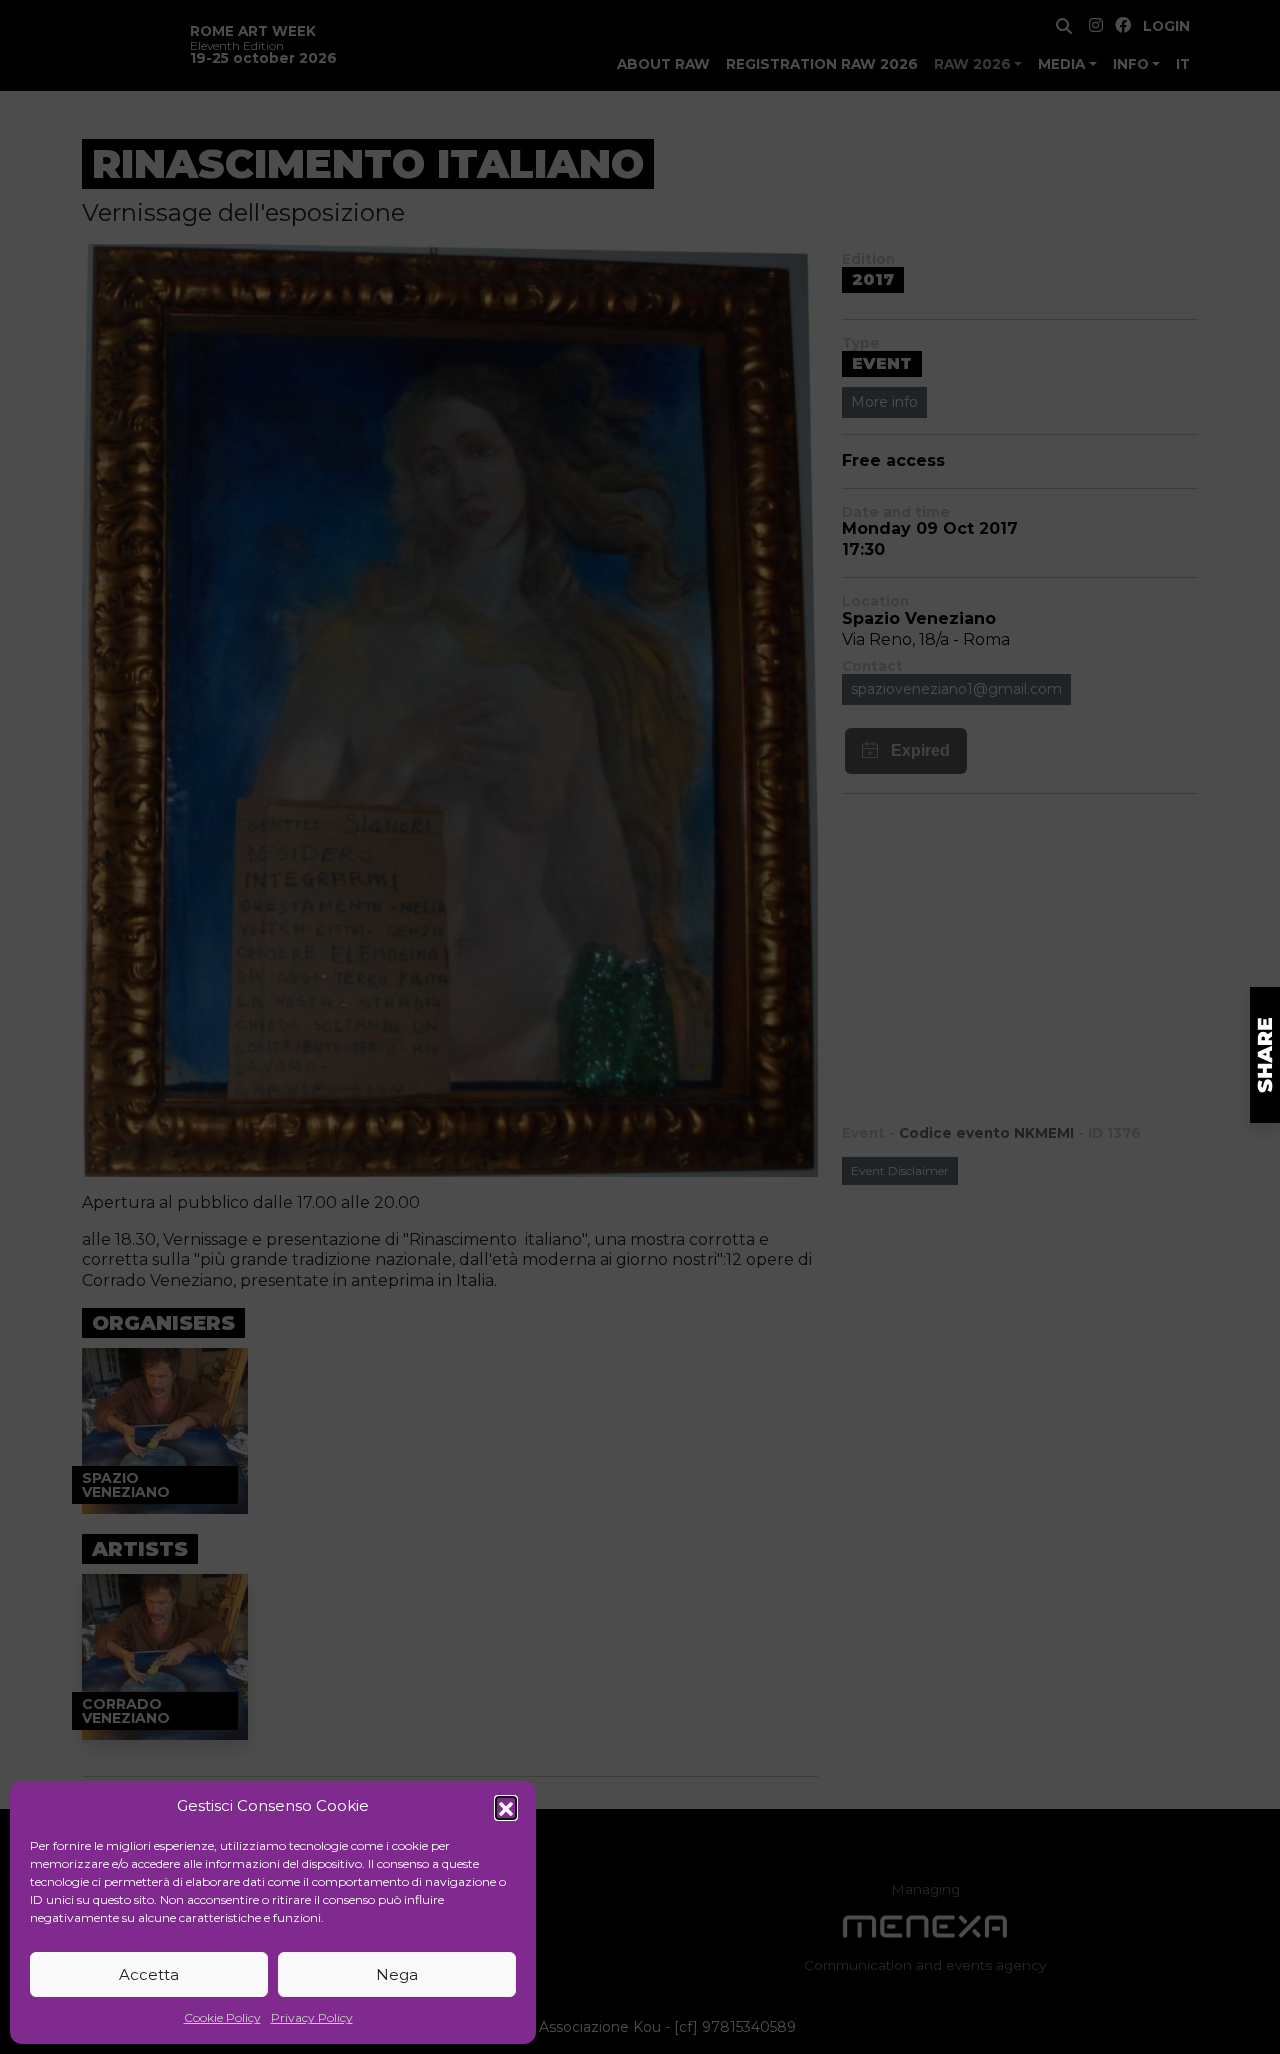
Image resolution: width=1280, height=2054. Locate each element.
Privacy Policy (312, 2017)
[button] (506, 1807)
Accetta (149, 1974)
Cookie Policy (222, 2017)
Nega (397, 1974)
